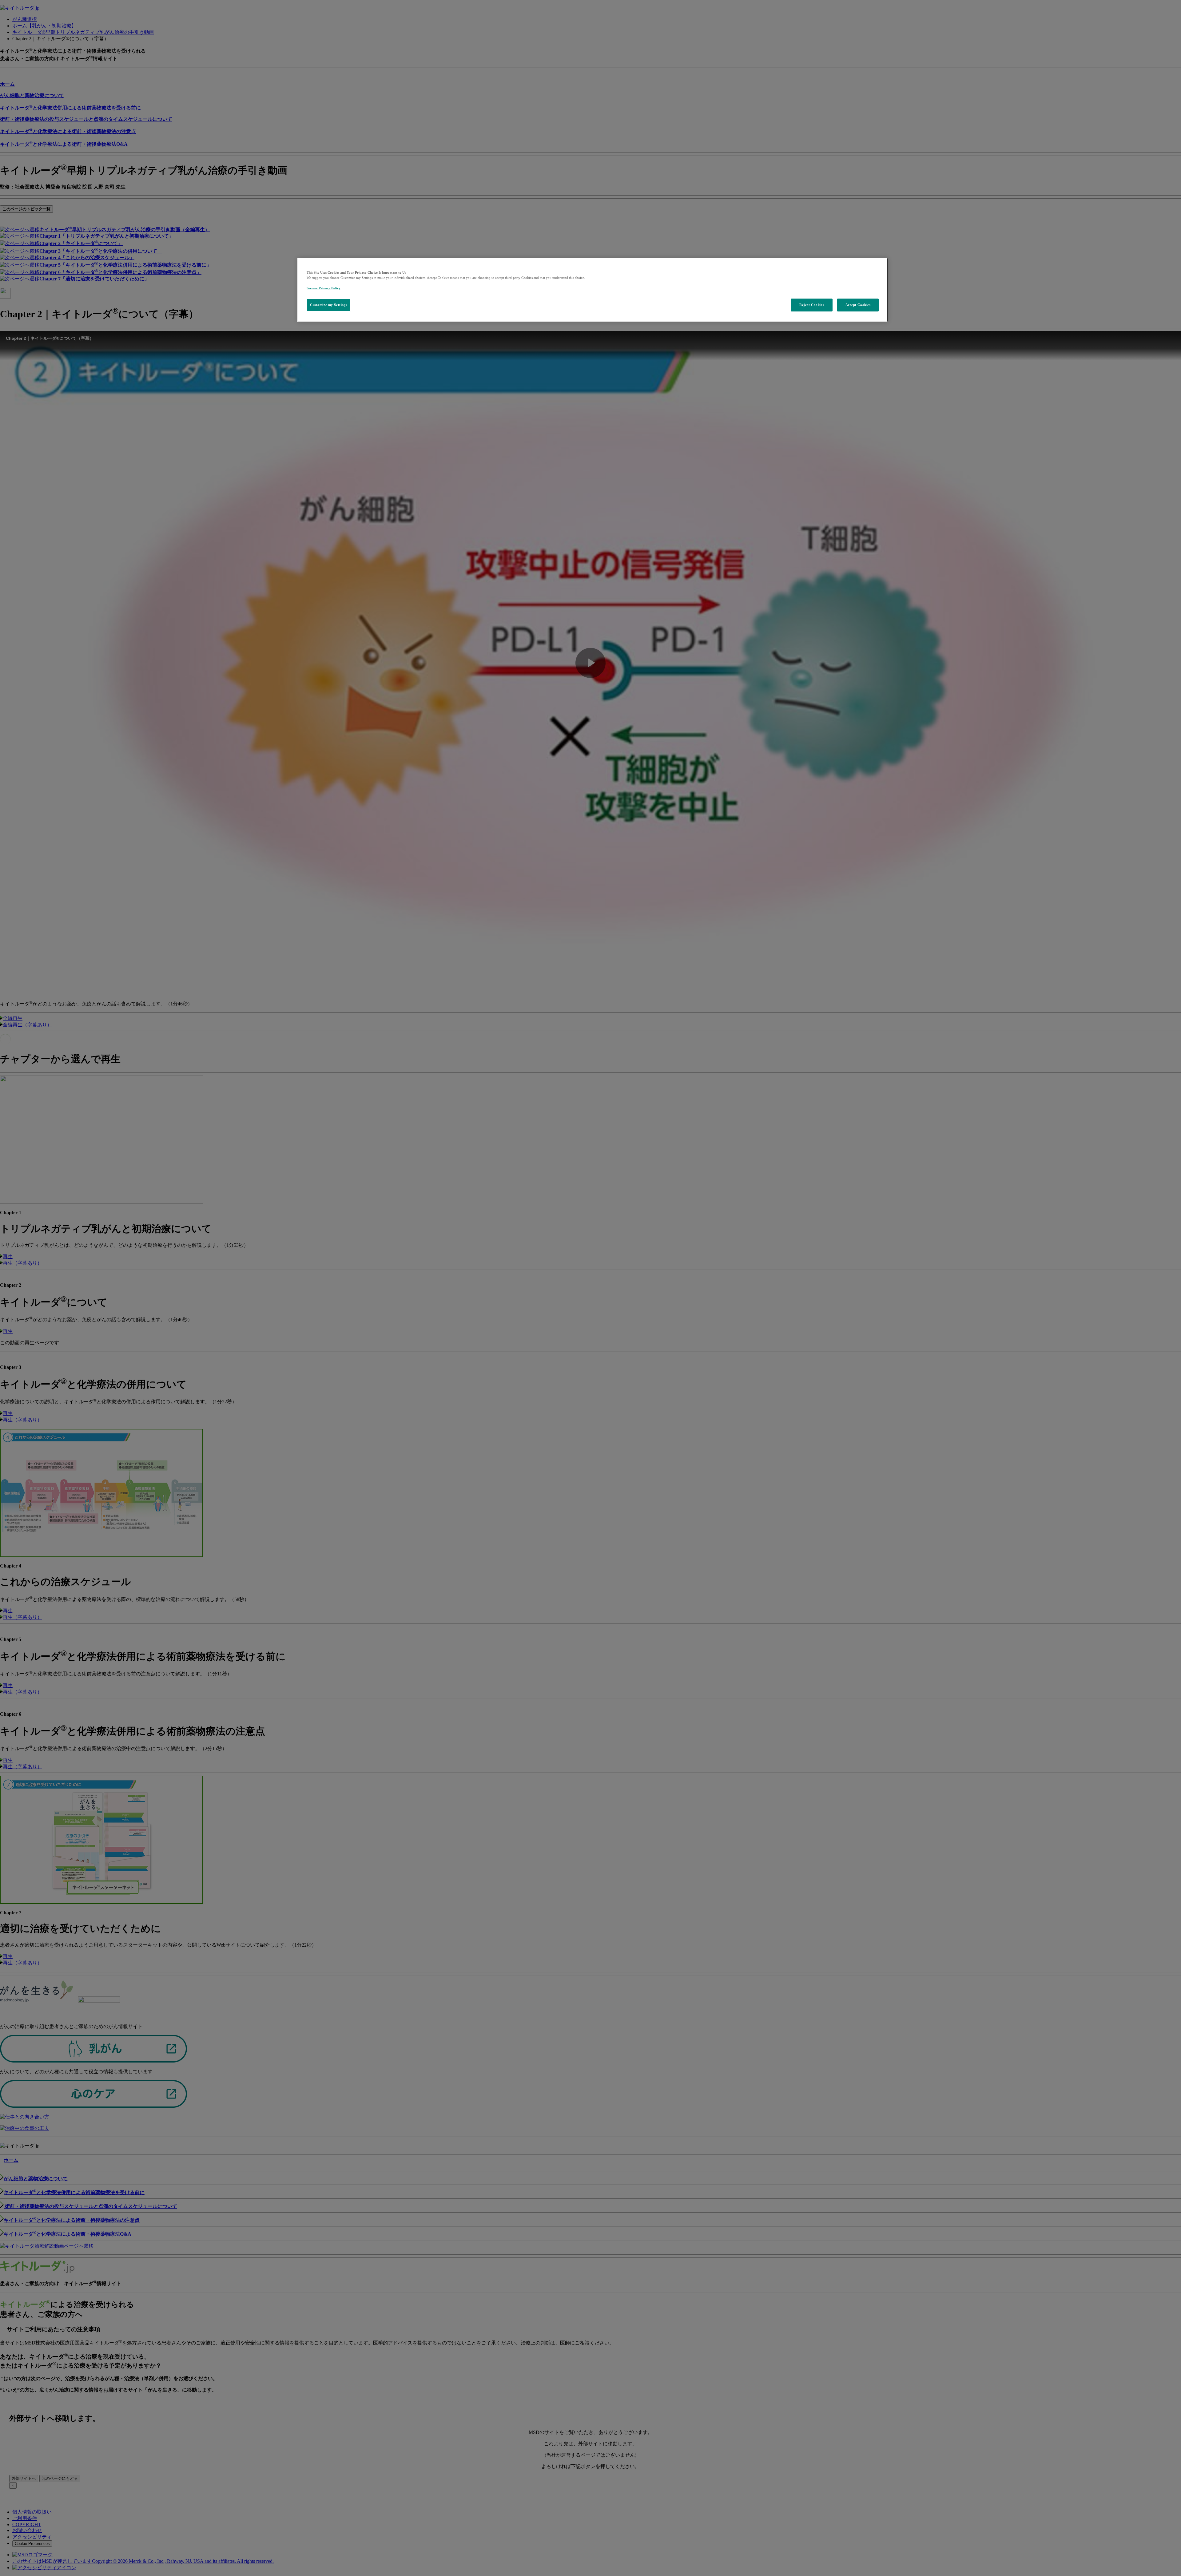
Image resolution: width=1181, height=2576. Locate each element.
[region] (593, 290)
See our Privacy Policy (324, 288)
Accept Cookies (858, 305)
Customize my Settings (329, 305)
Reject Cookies (812, 305)
